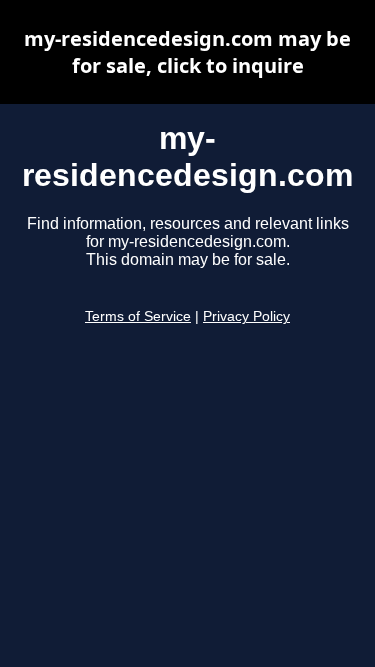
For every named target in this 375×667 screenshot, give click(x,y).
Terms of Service (138, 316)
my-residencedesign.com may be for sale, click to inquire (187, 52)
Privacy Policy (246, 316)
